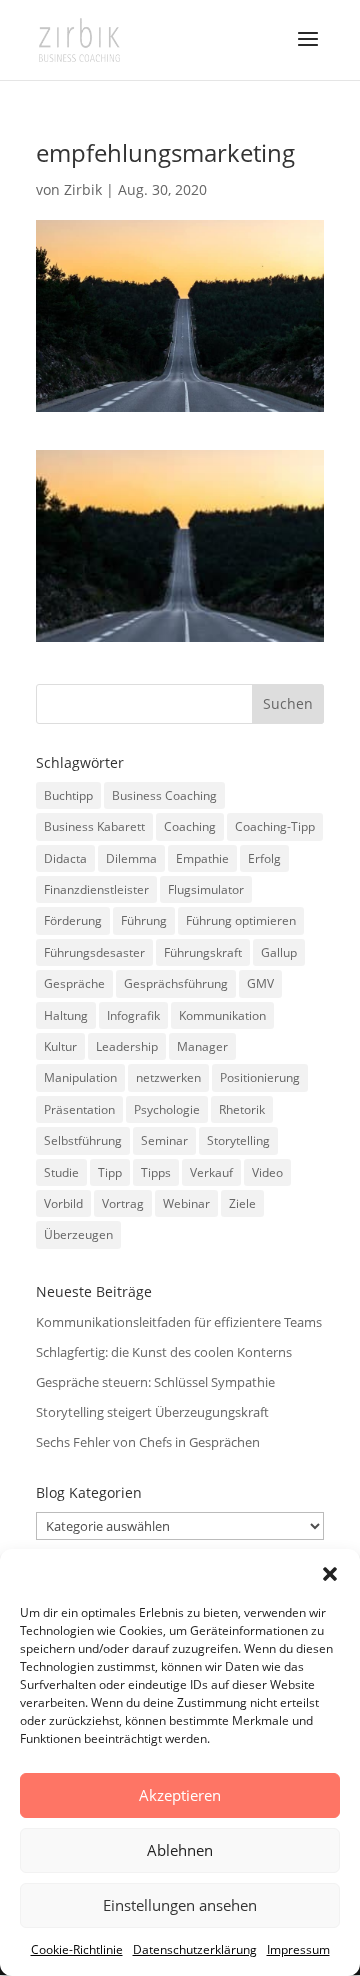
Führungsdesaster (94, 952)
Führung (144, 920)
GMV (260, 983)
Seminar (164, 1140)
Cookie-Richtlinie (77, 1949)
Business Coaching (164, 795)
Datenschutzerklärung (195, 1949)
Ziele (242, 1203)
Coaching (190, 826)
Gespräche (74, 983)
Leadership (127, 1046)
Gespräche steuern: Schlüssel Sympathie (155, 1382)
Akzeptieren (180, 1795)
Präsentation (79, 1109)
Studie (61, 1172)
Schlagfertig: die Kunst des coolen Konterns (164, 1352)
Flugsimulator (206, 889)
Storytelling (238, 1140)
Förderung (73, 920)
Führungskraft (203, 952)
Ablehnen (180, 1850)
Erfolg (264, 858)
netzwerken (168, 1077)
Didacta (65, 858)
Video (267, 1172)
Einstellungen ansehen (180, 1905)
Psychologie (167, 1109)
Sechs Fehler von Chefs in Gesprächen (148, 1442)
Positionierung (260, 1077)
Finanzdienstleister (96, 889)
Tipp (110, 1172)
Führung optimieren (241, 920)
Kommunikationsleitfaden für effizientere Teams (179, 1322)
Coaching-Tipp (275, 826)
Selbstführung (83, 1140)
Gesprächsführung (176, 983)
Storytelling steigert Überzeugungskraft (152, 1412)
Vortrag (123, 1203)
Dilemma (131, 858)
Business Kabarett (94, 826)
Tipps (156, 1172)
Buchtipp (68, 795)
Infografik (133, 1015)
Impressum (298, 1949)
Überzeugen (78, 1234)
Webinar (186, 1203)
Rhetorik (242, 1109)
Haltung (66, 1015)
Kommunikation (222, 1015)
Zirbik (83, 189)
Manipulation (80, 1077)
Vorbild (63, 1203)
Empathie (202, 858)
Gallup (279, 952)
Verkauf (211, 1172)
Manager (202, 1046)
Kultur (60, 1046)
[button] (330, 1574)
